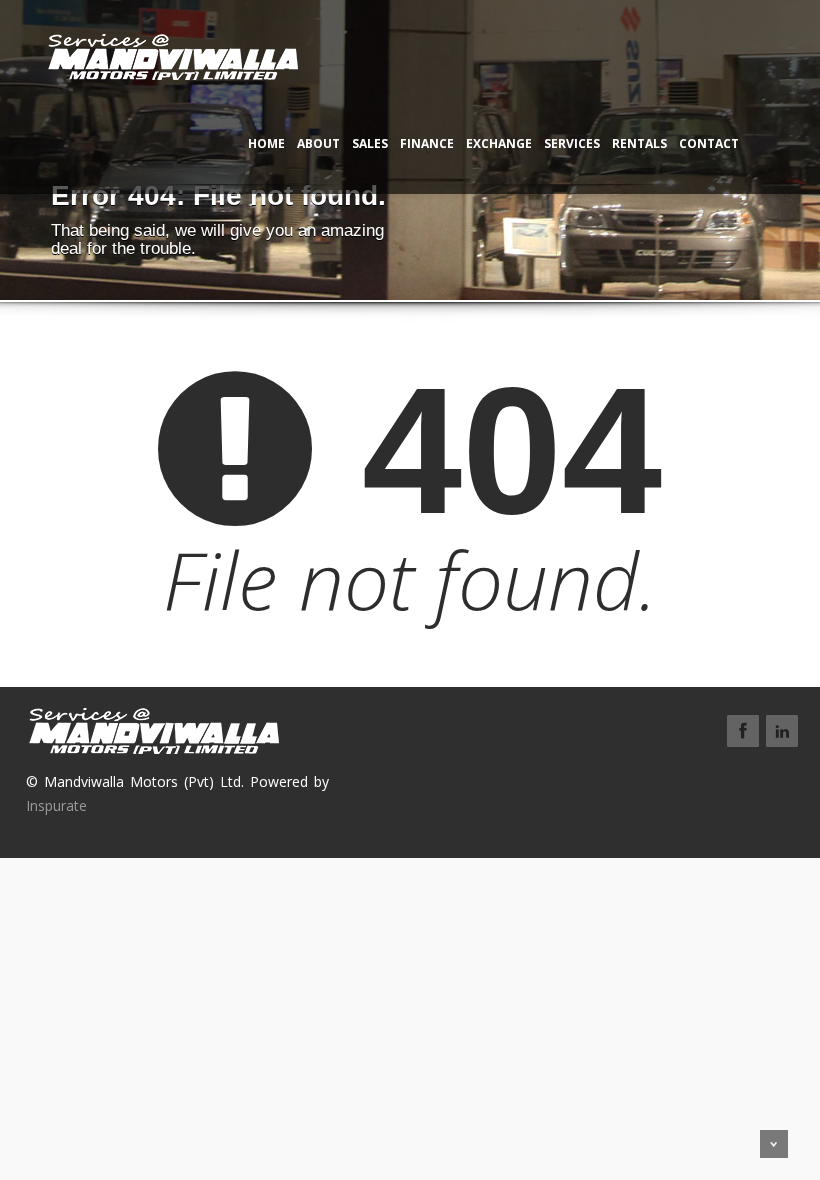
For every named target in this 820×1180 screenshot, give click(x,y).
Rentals (639, 143)
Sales (370, 143)
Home (266, 143)
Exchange (499, 143)
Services (572, 143)
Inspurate (56, 805)
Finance (427, 143)
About (318, 143)
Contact (709, 143)
